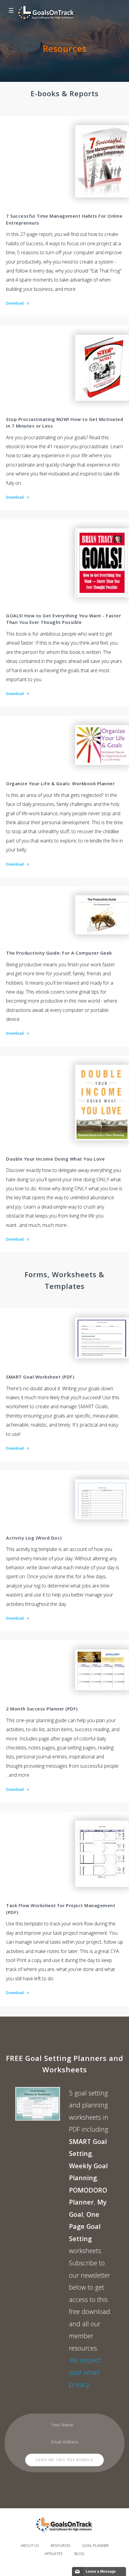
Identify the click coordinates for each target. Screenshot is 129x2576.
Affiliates (54, 2554)
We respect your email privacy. (85, 2372)
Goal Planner (95, 2546)
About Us (30, 2546)
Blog (79, 2554)
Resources (60, 2546)
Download (15, 303)
